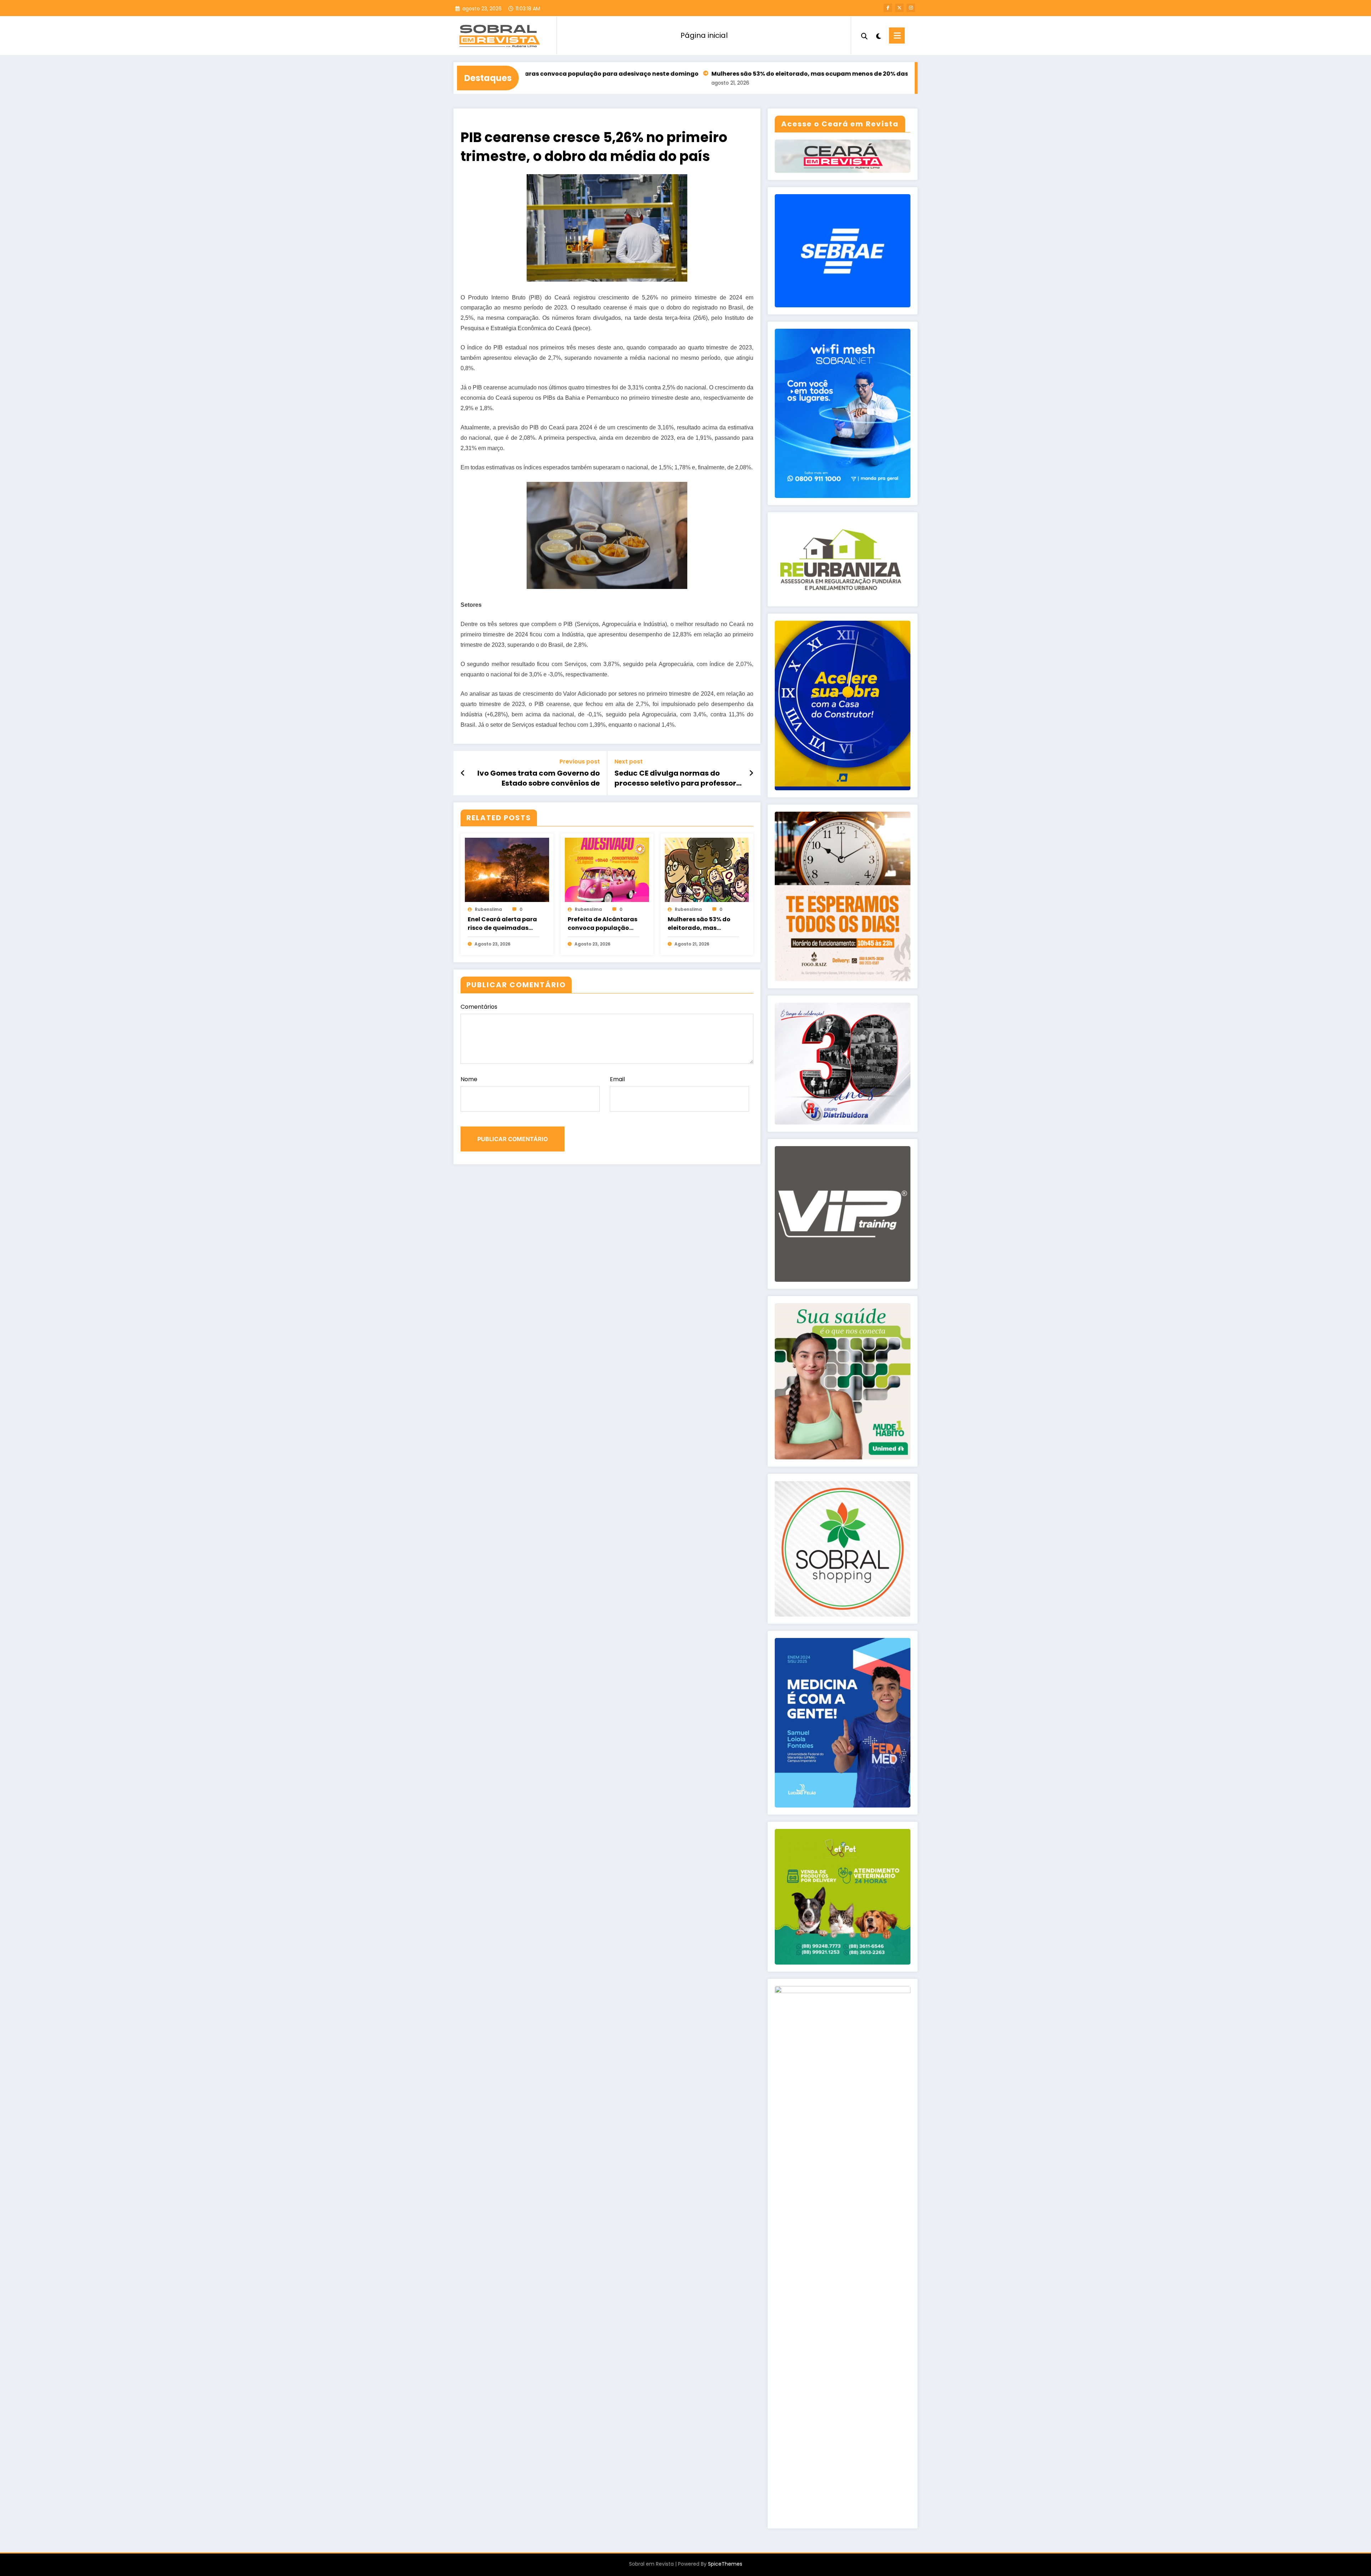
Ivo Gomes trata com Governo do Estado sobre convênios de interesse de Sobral (539, 778)
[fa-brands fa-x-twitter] (899, 8)
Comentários (479, 1007)
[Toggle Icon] (897, 36)
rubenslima (488, 909)
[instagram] (911, 8)
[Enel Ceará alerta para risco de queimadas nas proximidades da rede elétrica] (507, 870)
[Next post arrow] (751, 773)
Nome (469, 1079)
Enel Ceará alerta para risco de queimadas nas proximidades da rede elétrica (502, 924)
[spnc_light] (878, 35)
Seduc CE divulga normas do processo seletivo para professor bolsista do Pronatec (675, 778)
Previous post (580, 762)
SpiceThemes (725, 2564)
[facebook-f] (888, 8)
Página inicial (704, 35)
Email (617, 1079)
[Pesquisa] (864, 35)
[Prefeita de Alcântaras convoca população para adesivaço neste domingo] (607, 870)
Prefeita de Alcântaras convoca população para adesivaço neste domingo (602, 924)
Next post (629, 762)
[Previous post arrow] (463, 773)
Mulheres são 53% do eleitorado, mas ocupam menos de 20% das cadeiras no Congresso (648, 74)
